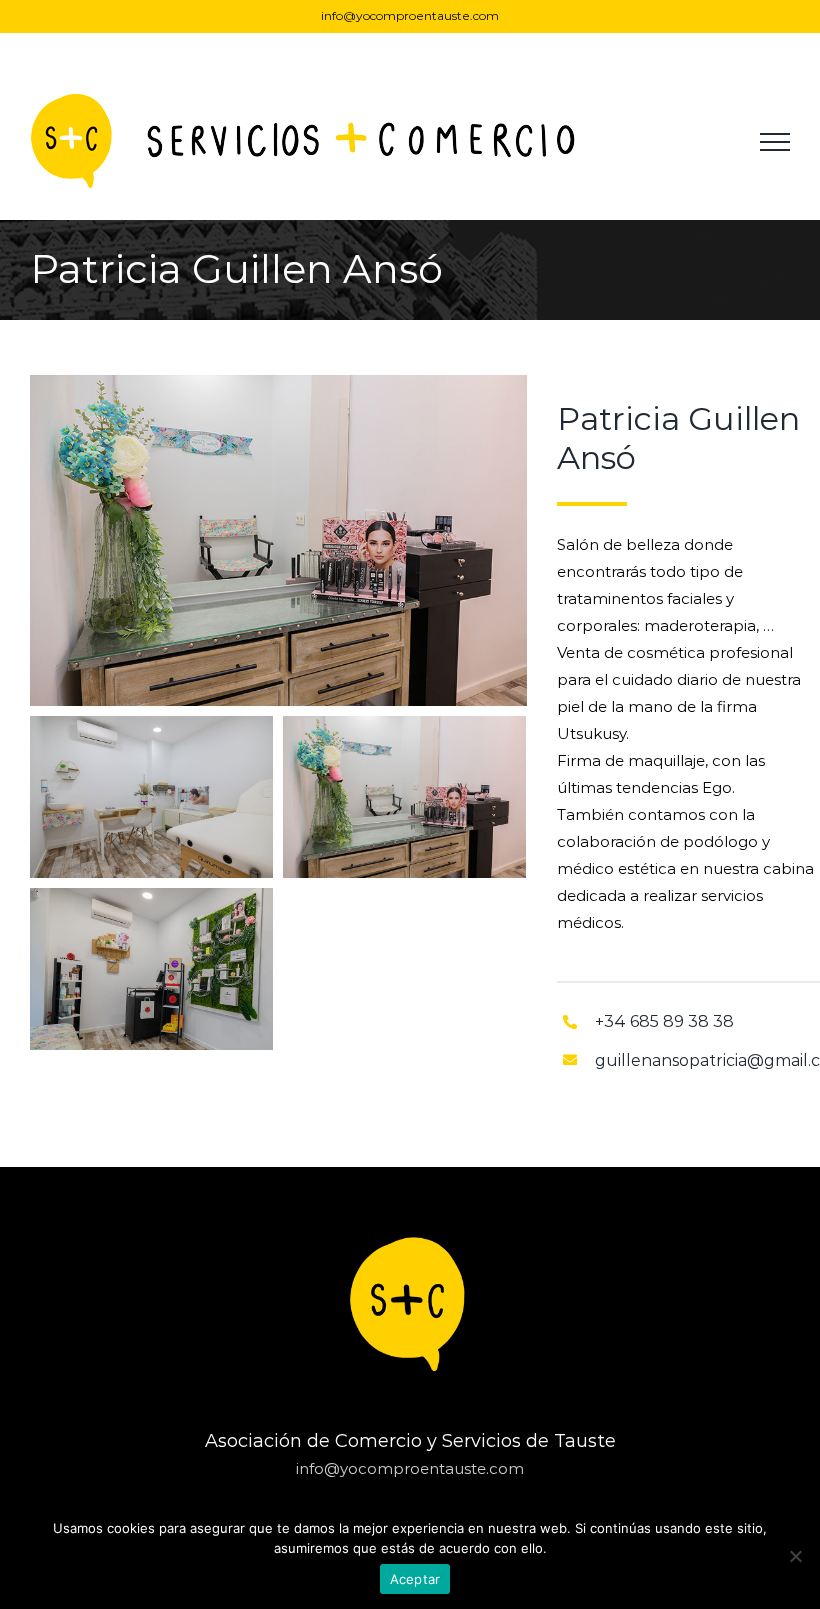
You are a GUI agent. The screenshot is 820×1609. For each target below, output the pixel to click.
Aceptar (415, 1579)
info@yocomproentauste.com (410, 15)
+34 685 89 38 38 (664, 1021)
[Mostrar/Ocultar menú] (775, 142)
